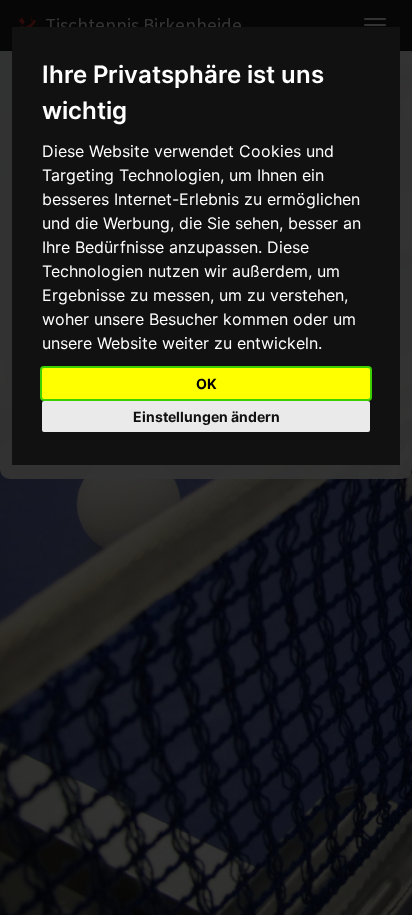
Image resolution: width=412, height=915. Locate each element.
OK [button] (206, 383)
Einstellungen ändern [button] (206, 416)
